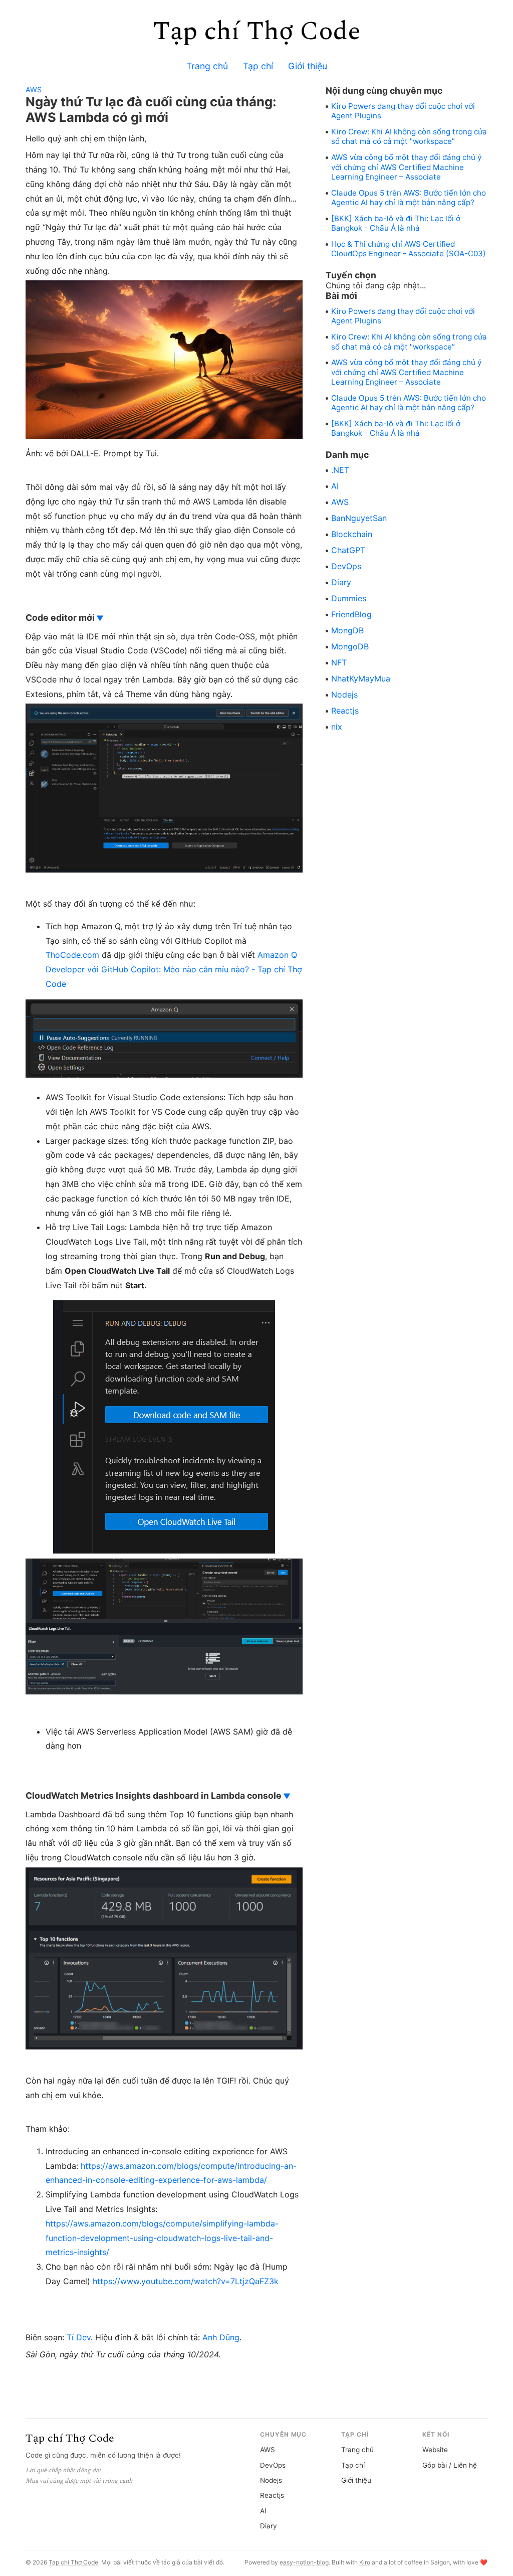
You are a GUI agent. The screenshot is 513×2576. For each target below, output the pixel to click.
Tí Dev (79, 2337)
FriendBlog (351, 614)
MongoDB (350, 646)
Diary (341, 582)
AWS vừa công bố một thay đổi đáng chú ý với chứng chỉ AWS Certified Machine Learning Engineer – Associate (406, 167)
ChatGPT (348, 550)
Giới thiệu (308, 66)
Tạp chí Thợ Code (257, 31)
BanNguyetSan (359, 518)
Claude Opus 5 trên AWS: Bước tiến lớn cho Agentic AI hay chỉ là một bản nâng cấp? (409, 198)
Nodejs (344, 695)
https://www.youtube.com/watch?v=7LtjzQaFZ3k (186, 2281)
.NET (340, 470)
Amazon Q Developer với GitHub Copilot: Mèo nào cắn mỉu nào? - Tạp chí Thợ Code (174, 969)
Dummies (349, 598)
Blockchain (352, 534)
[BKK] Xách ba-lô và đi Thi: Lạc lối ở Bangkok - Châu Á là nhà (396, 223)
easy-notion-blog (304, 2562)
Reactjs (345, 711)
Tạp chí (258, 66)
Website (435, 2450)
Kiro (365, 2562)
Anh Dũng (221, 2337)
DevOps (346, 566)
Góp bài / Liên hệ (450, 2465)
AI (335, 486)
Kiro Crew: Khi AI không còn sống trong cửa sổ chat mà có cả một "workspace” (409, 136)
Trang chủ (207, 66)
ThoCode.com (72, 955)
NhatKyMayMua (361, 678)
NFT (339, 662)
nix (337, 727)
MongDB (347, 630)
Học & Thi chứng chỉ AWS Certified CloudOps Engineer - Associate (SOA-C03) (409, 249)
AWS (34, 90)
